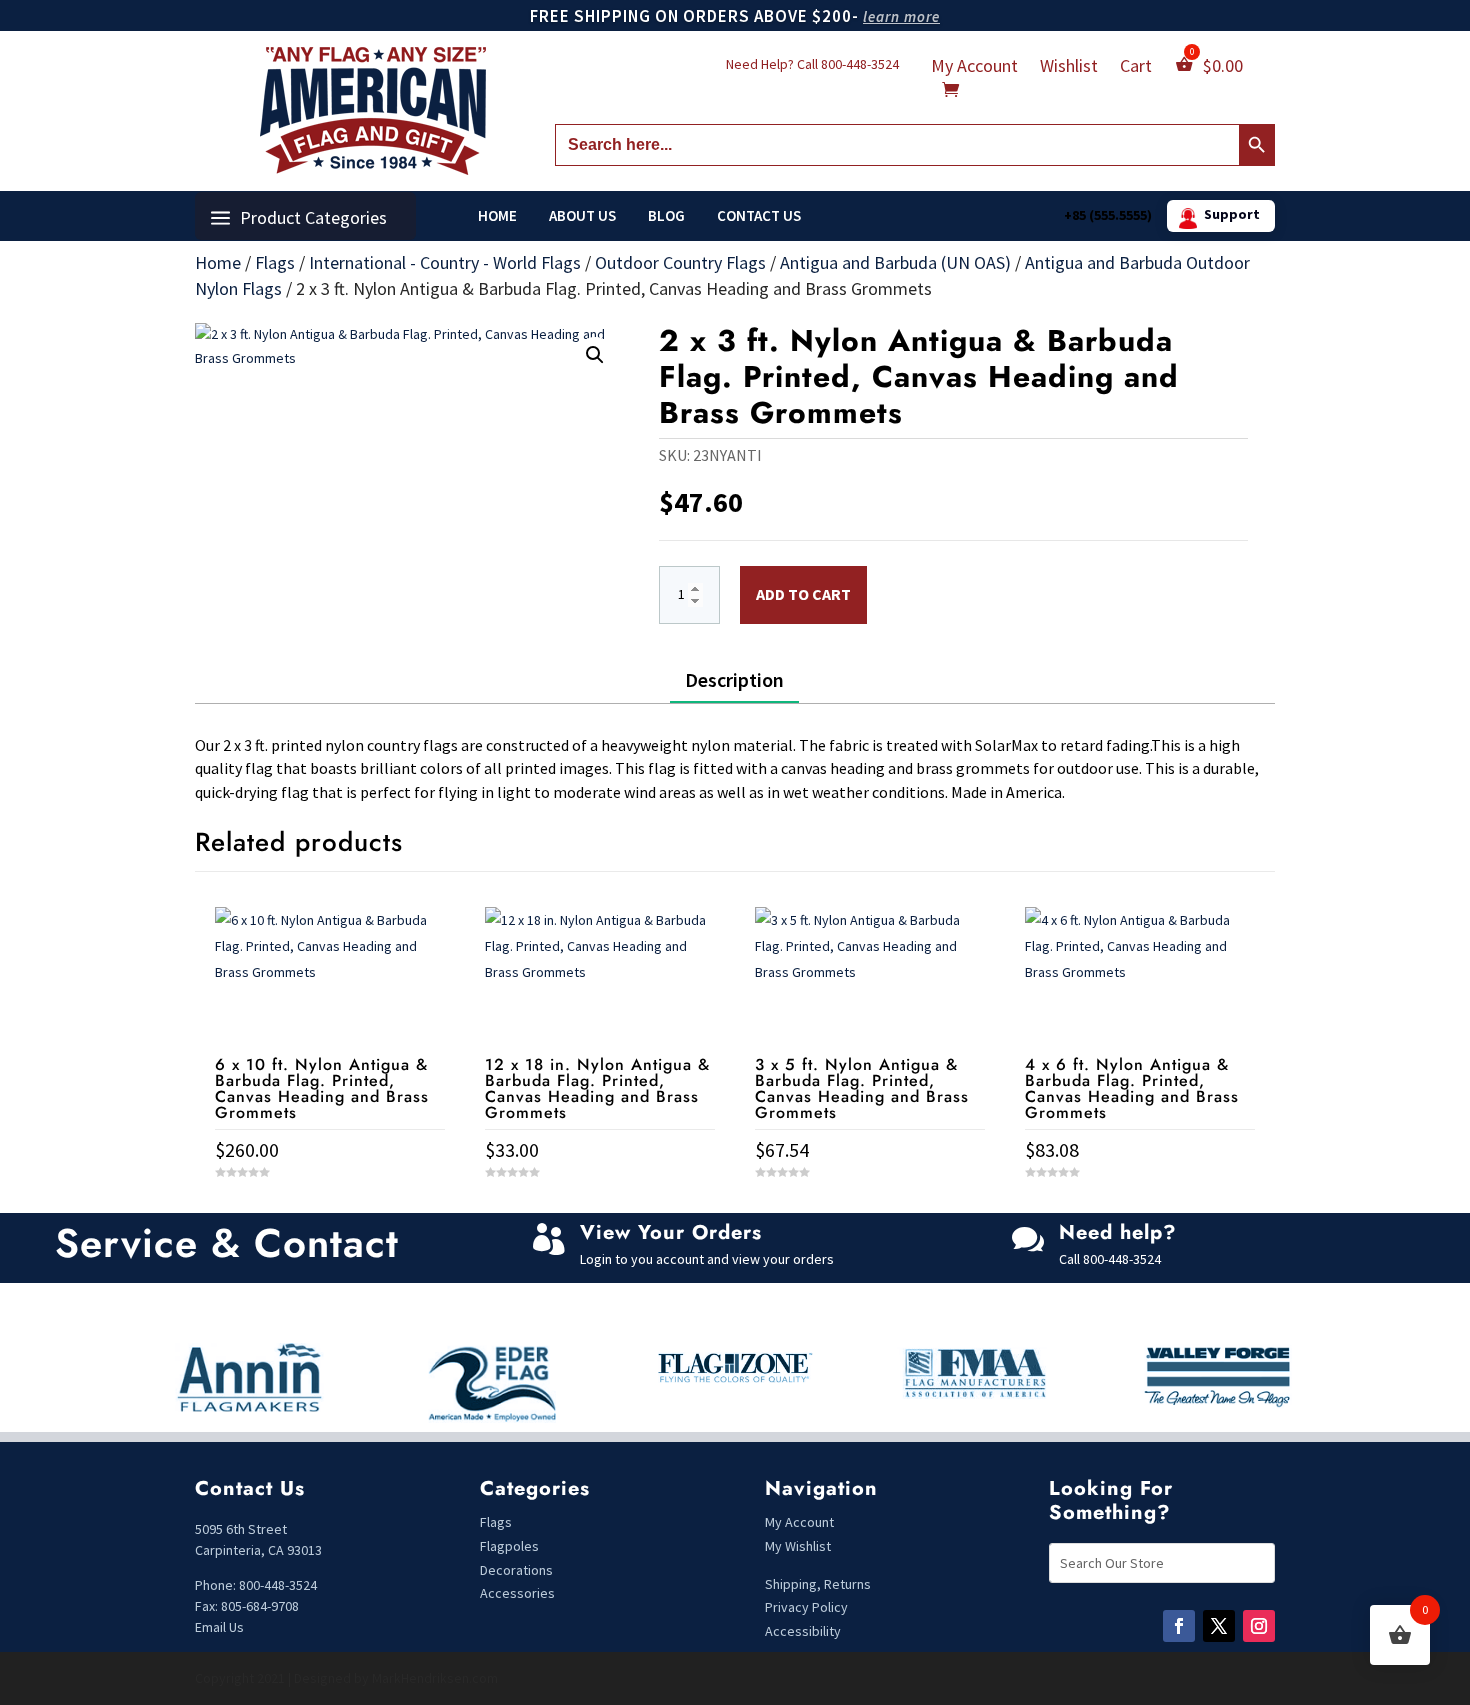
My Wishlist (798, 1546)
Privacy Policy (806, 1607)
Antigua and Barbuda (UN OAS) (895, 262)
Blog (666, 216)
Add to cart (803, 594)
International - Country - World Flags (445, 262)
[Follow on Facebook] (1179, 1626)
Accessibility (803, 1631)
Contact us (759, 216)
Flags (275, 262)
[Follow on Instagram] (1259, 1626)
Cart (1136, 68)
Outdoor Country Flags (680, 262)
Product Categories (313, 217)
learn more (901, 16)
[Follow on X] (1219, 1626)
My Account (974, 68)
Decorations (516, 1570)
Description (734, 679)
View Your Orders (671, 1232)
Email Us (219, 1627)
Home (497, 216)
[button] (595, 355)
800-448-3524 (860, 64)
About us (582, 216)
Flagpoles (511, 1546)
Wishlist (1069, 68)
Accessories (517, 1593)
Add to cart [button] (330, 1209)
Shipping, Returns (818, 1584)
